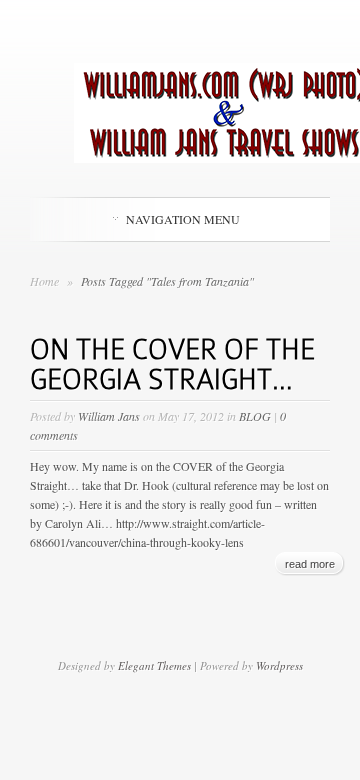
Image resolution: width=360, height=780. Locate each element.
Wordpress (279, 665)
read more (310, 564)
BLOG (255, 416)
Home (44, 281)
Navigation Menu (183, 219)
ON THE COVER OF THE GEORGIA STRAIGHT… (172, 364)
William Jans (109, 416)
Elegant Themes (154, 665)
